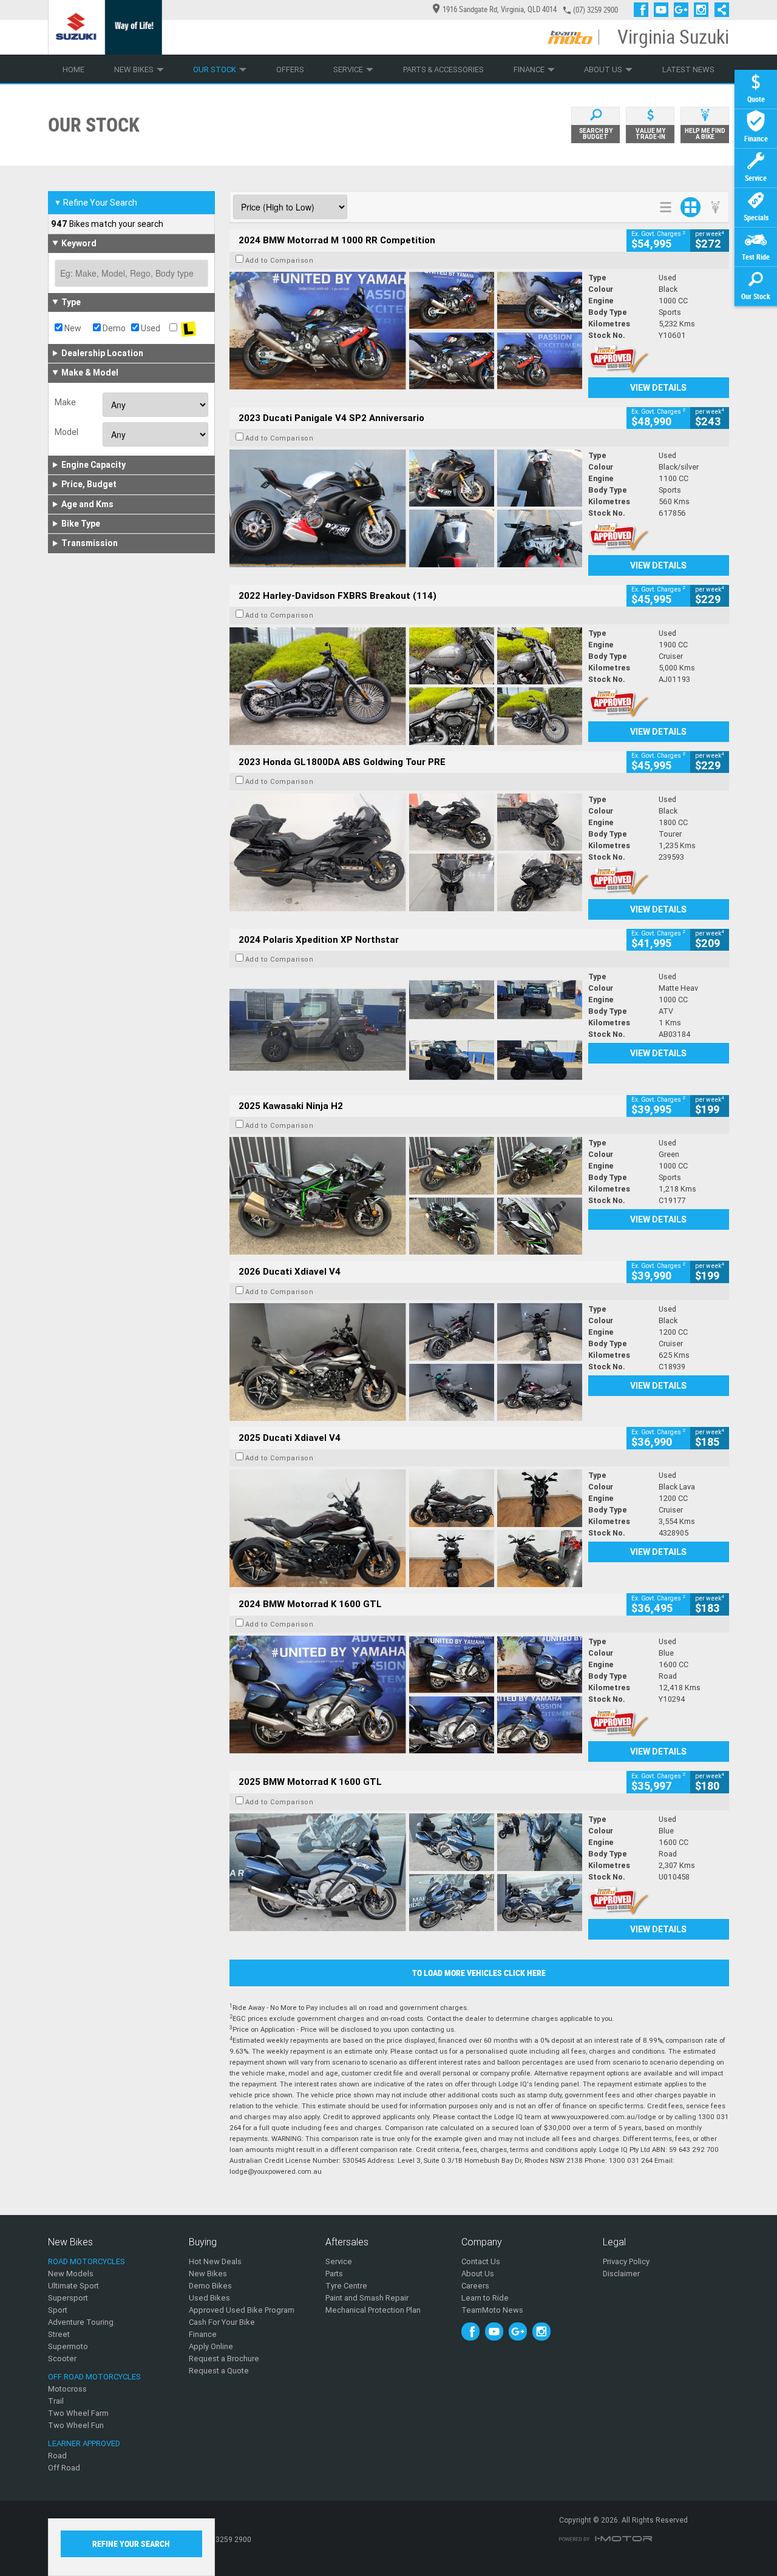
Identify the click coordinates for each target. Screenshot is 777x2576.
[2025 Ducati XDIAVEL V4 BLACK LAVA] (406, 1528)
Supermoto (68, 2346)
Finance (529, 69)
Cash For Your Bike (222, 2322)
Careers (475, 2286)
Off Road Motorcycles (94, 2377)
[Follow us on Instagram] (704, 10)
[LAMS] (188, 328)
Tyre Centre (346, 2286)
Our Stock (215, 69)
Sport (58, 2310)
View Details (658, 388)
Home (73, 69)
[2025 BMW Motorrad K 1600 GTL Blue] (406, 1872)
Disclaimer (621, 2274)
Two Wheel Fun (76, 2425)
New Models (71, 2274)
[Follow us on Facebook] (644, 10)
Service (348, 69)
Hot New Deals (215, 2261)
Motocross (67, 2389)
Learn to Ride (485, 2298)
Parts (334, 2274)
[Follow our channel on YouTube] (664, 10)
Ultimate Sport (73, 2286)
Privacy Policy (626, 2261)
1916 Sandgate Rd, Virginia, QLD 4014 (500, 9)
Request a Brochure (224, 2359)
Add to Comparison (280, 260)
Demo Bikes (210, 2286)
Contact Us (481, 2261)
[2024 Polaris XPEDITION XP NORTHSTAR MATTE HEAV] (406, 1030)
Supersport (68, 2298)
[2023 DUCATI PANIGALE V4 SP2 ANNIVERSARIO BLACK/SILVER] (406, 508)
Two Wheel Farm (78, 2413)
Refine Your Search (96, 203)
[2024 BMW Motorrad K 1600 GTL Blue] (406, 1694)
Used (150, 328)
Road (57, 2456)
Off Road (64, 2468)
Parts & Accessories (443, 69)
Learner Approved (84, 2443)
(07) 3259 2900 (595, 10)
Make (65, 402)
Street (59, 2334)
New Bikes (134, 69)
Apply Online (211, 2346)
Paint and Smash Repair (367, 2298)
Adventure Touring (81, 2322)
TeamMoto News (492, 2310)
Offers (290, 69)
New (72, 328)
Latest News (688, 69)
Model (66, 432)
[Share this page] (719, 10)
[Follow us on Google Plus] (684, 10)
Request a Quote (219, 2371)
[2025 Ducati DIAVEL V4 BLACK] (406, 1362)
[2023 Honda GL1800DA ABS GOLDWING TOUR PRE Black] (406, 852)
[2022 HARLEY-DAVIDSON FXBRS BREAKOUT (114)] (406, 686)
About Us (603, 69)
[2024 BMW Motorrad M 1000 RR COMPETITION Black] (406, 331)
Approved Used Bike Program (242, 2310)
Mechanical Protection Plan (373, 2310)
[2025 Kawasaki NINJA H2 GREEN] (406, 1196)
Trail (56, 2401)
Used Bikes (209, 2298)
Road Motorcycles (87, 2261)
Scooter (62, 2359)
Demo (113, 328)
